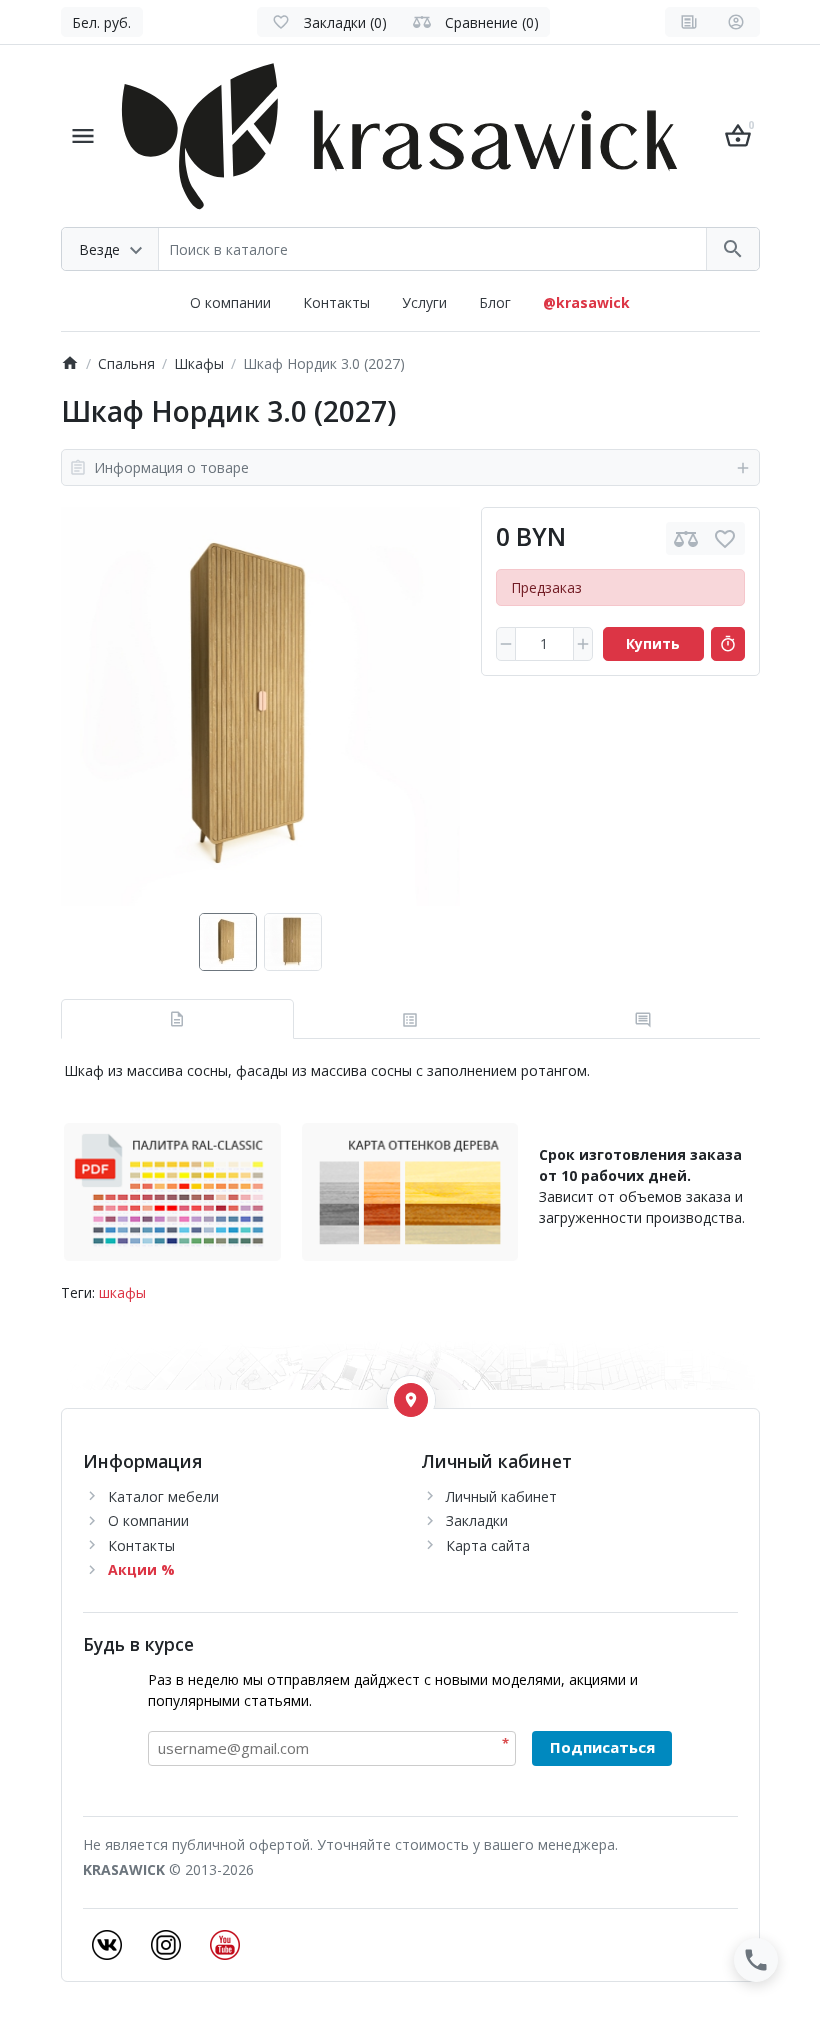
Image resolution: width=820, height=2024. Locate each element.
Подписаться (602, 1747)
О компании (230, 302)
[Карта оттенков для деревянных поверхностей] (410, 1190)
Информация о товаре (171, 467)
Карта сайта (488, 1545)
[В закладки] (725, 538)
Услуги (424, 302)
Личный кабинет (501, 1496)
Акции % (141, 1569)
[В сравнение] (686, 538)
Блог (495, 302)
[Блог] (689, 22)
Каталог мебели (163, 1496)
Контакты (336, 302)
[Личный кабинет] (736, 22)
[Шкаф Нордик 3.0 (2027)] (260, 706)
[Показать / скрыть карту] (411, 1400)
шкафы (122, 1292)
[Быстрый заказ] (728, 644)
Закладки (477, 1520)
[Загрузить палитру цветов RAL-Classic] (172, 1190)
